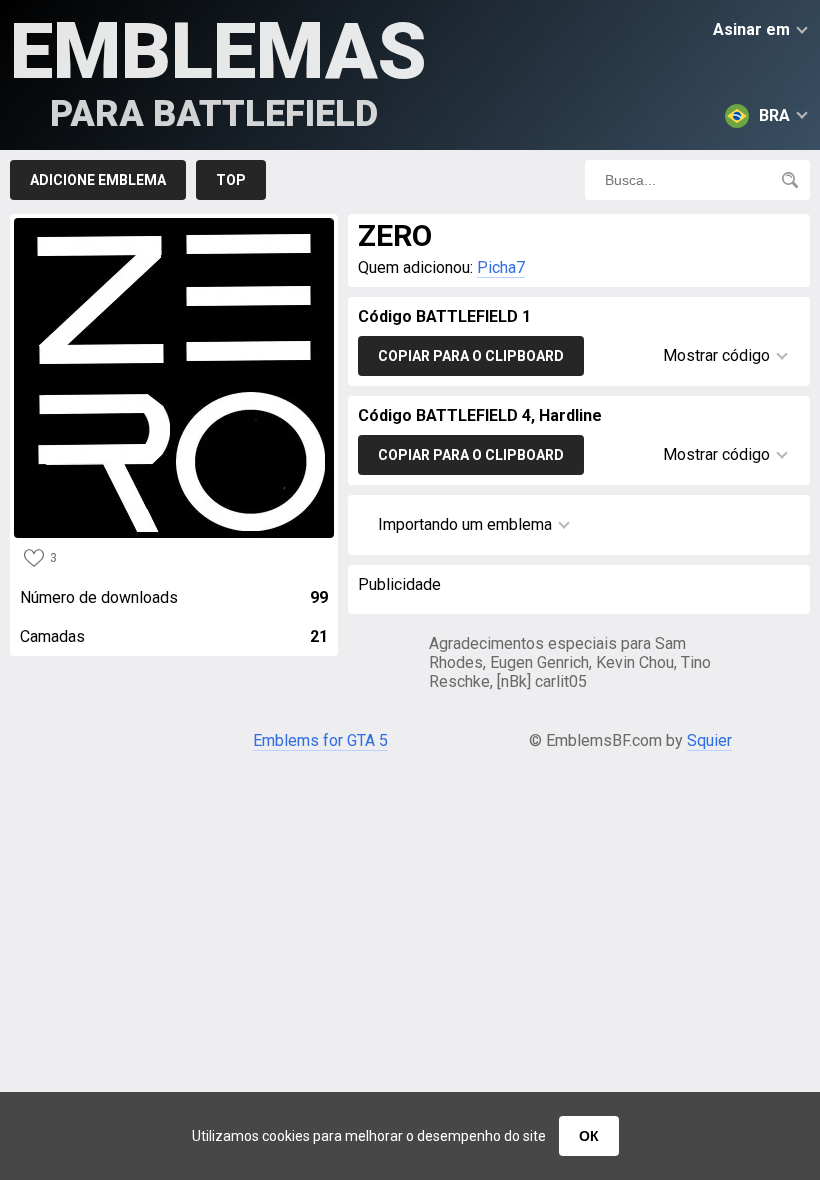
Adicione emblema (98, 180)
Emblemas (218, 70)
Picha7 (501, 267)
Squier (709, 740)
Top (231, 180)
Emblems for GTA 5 (320, 740)
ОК (589, 1136)
